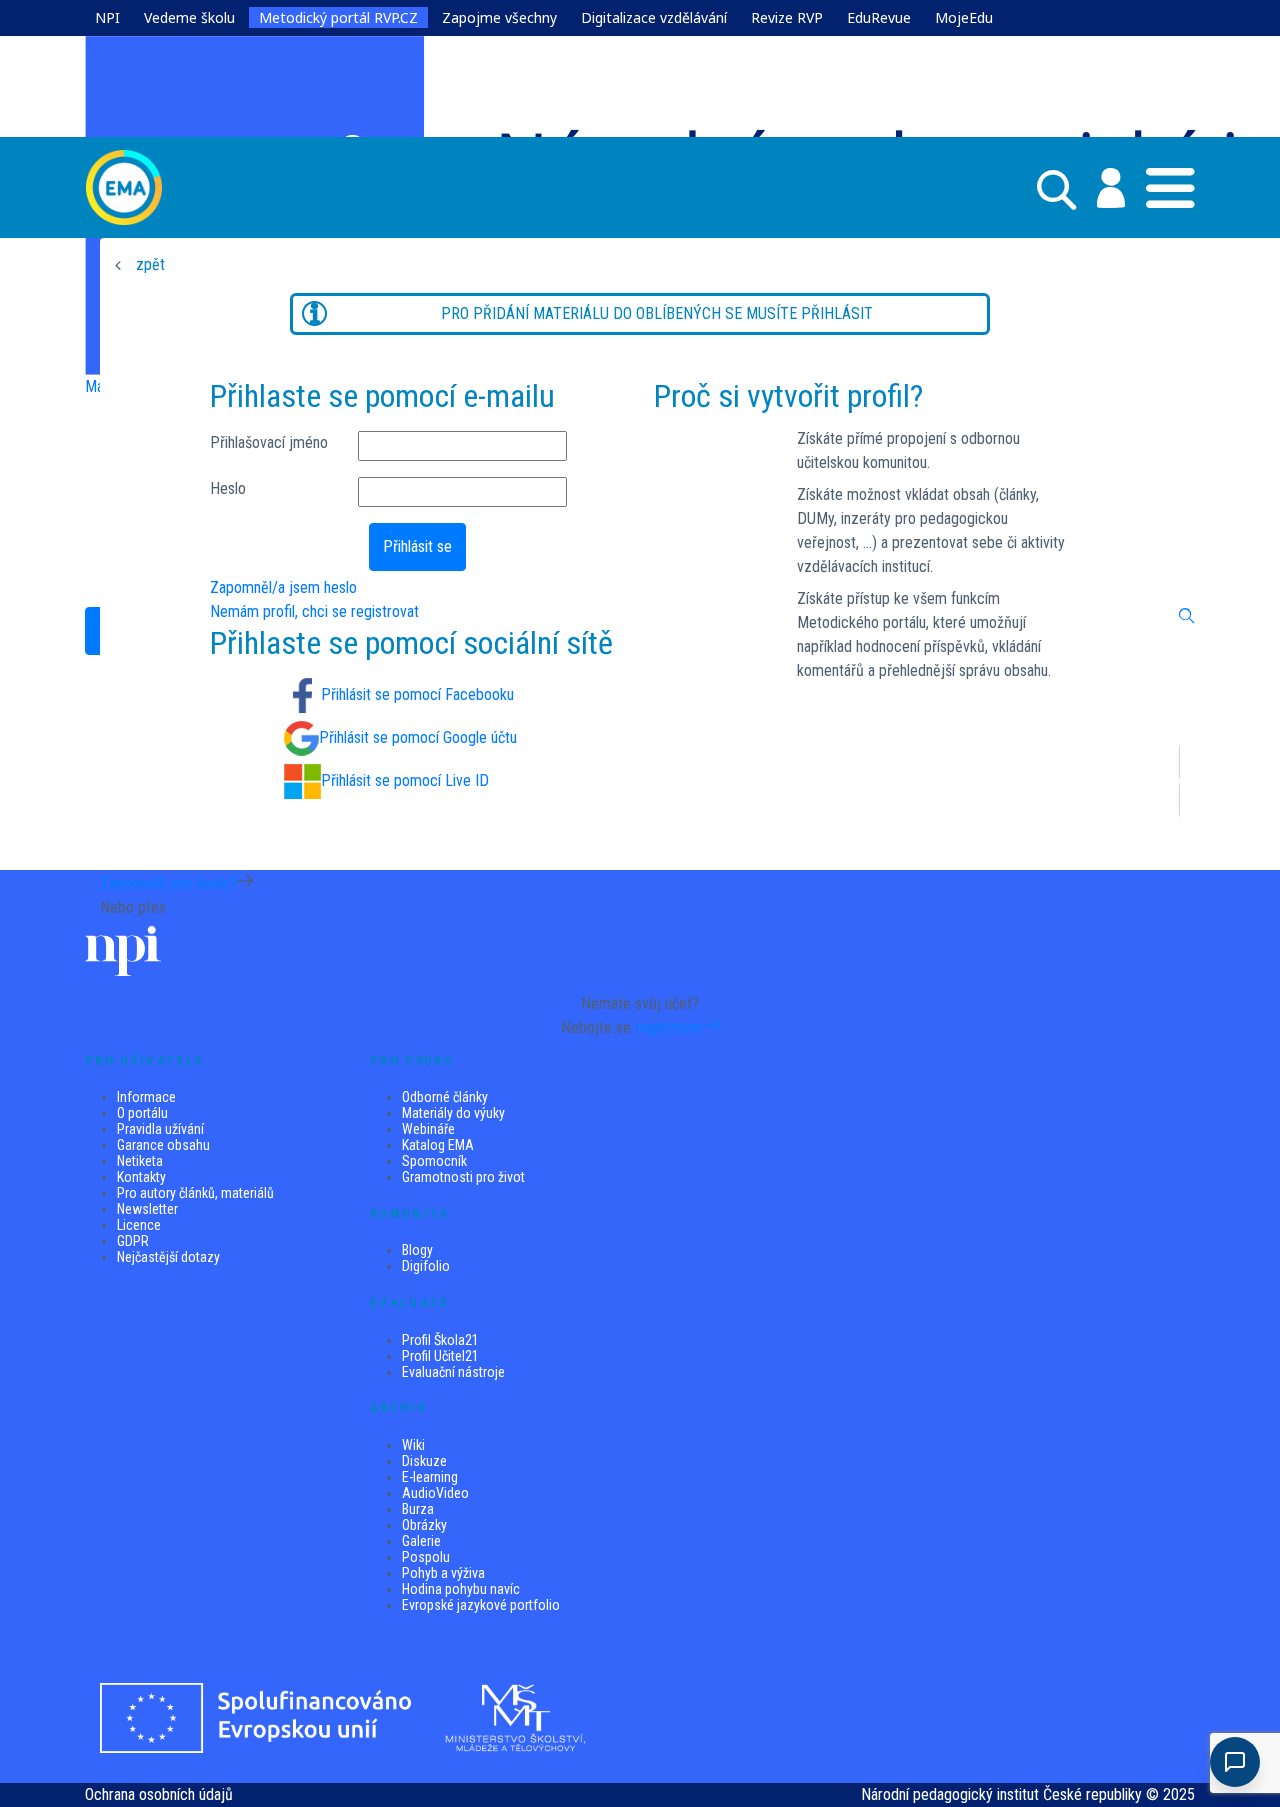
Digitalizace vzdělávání (654, 17)
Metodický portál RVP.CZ (338, 17)
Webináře (428, 1129)
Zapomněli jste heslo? (168, 883)
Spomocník (434, 1161)
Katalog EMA (438, 1145)
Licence (139, 1225)
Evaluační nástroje (453, 1372)
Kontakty (141, 1177)
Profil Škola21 (440, 1340)
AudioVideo (435, 1493)
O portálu (142, 1113)
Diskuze (424, 1461)
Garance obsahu (163, 1145)
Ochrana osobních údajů (159, 1794)
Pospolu (426, 1557)
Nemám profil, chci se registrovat (314, 611)
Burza (418, 1509)
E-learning (430, 1477)
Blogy (417, 1250)
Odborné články (445, 1097)
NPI (107, 17)
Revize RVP (787, 17)
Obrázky (424, 1525)
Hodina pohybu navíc (461, 1589)
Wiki (413, 1445)
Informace (146, 1097)
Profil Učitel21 (440, 1356)
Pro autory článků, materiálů (195, 1193)
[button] (1100, 188)
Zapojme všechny (499, 17)
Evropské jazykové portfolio (481, 1605)
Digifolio (426, 1266)
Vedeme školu (189, 17)
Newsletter (147, 1209)
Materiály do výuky (453, 1113)
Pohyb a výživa (443, 1573)
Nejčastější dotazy (168, 1257)
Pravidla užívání (160, 1129)
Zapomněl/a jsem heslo (283, 587)
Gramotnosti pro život (463, 1177)
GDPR (133, 1241)
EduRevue (879, 17)
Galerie (421, 1541)
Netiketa (140, 1161)
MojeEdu (964, 17)
